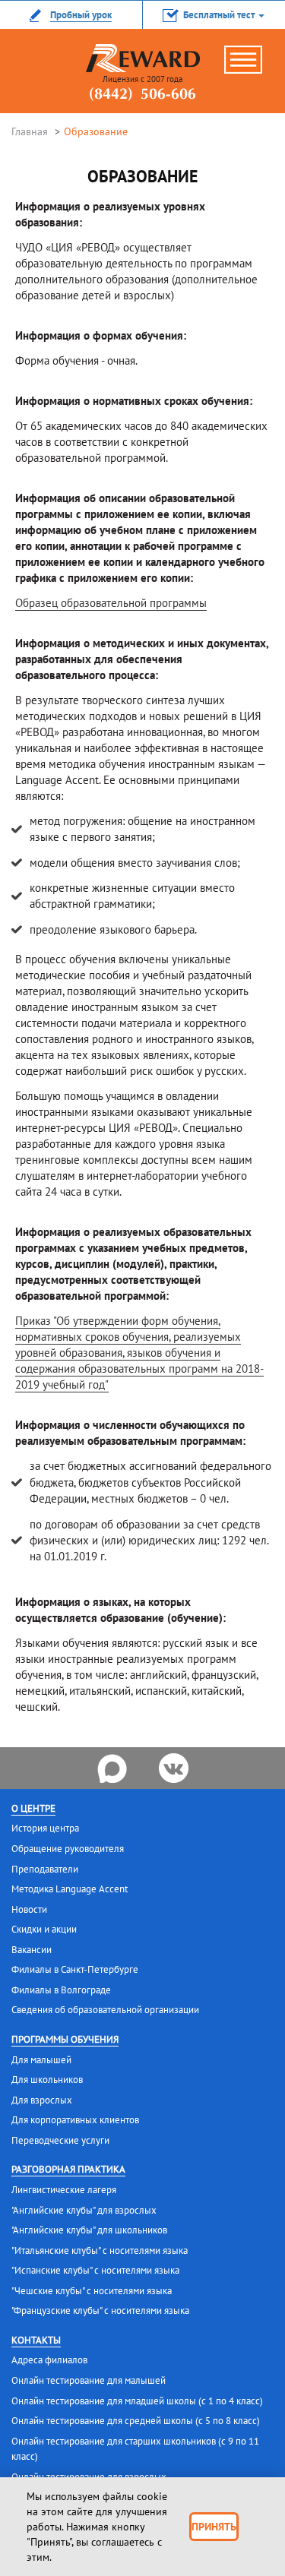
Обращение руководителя (68, 1849)
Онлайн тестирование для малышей (89, 2380)
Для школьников (47, 2080)
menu (251, 65)
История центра (45, 1828)
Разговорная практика (68, 2169)
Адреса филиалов (49, 2360)
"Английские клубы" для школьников (89, 2230)
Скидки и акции (44, 1929)
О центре (33, 1808)
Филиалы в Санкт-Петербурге (75, 1969)
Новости (29, 1909)
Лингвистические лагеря (64, 2190)
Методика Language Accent (70, 1889)
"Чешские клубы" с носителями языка (92, 2291)
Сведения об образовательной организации (105, 2010)
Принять (214, 2527)
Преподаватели (45, 1869)
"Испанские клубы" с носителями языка (95, 2270)
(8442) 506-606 (142, 95)
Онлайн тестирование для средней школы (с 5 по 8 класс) (136, 2421)
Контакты (36, 2340)
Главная (30, 131)
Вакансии (32, 1950)
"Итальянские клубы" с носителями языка (100, 2250)
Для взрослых (42, 2100)
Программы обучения (65, 2039)
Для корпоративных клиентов (75, 2120)
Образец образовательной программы (111, 603)
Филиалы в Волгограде (61, 1990)
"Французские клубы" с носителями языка (100, 2310)
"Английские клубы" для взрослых (84, 2210)
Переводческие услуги (60, 2140)
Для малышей (41, 2060)
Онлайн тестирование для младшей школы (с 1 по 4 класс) (137, 2401)
